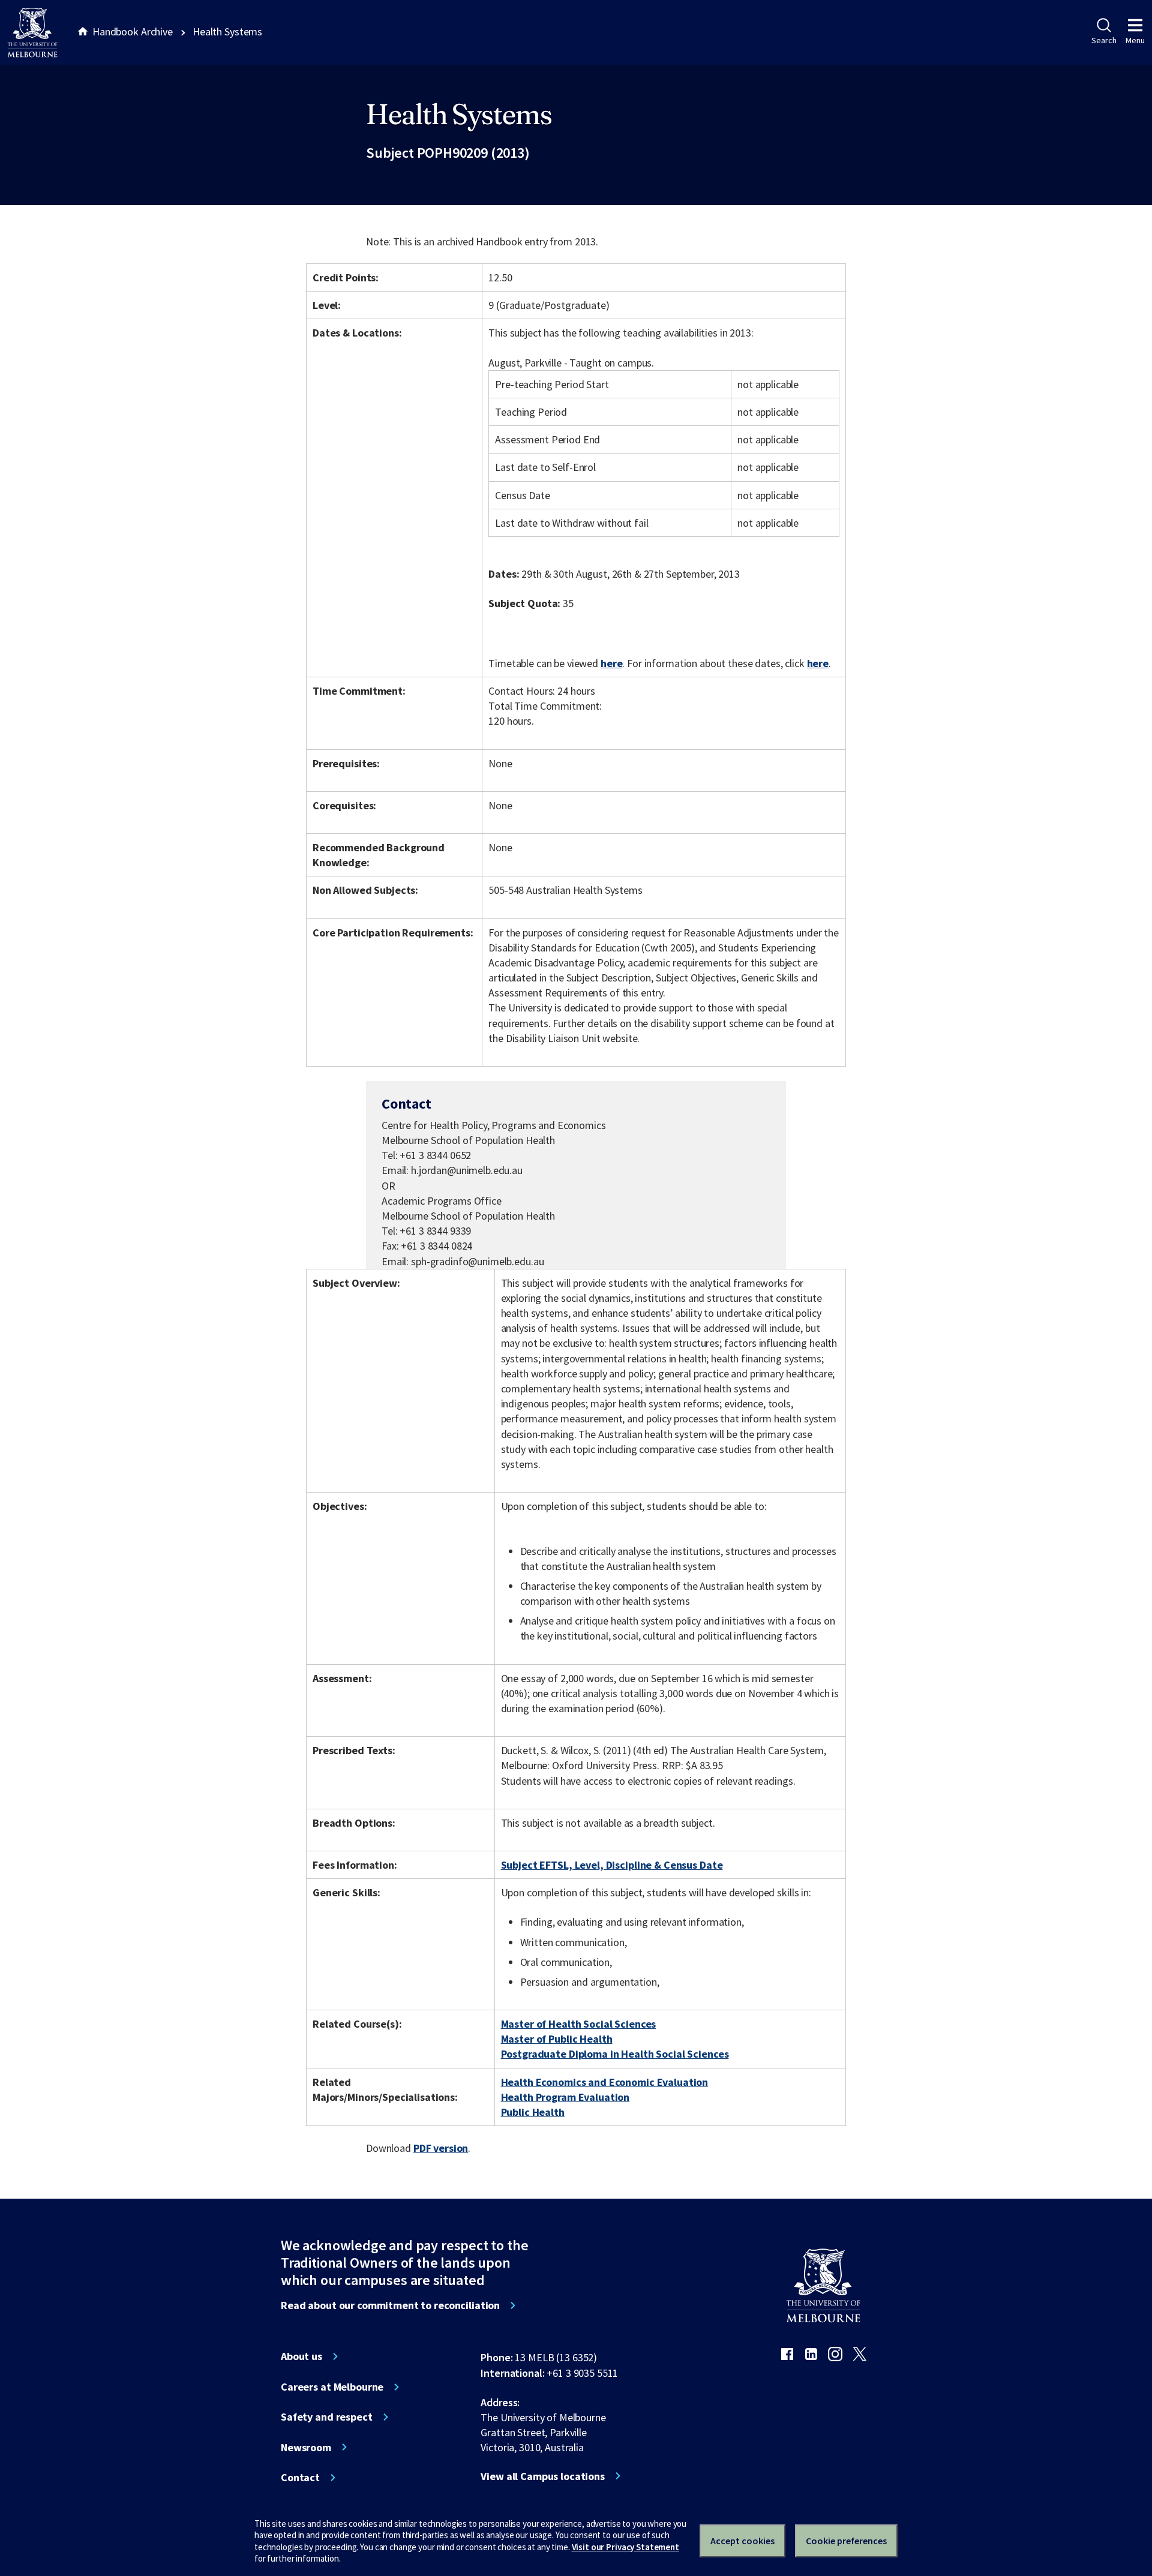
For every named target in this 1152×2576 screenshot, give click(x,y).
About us (301, 2356)
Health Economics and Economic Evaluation (605, 2082)
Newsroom (306, 2448)
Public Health (533, 2112)
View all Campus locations (543, 2476)
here (611, 663)
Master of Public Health (557, 2039)
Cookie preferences (846, 2541)
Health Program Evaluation (565, 2097)
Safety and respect (327, 2417)
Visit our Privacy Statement (625, 2547)
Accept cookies (742, 2541)
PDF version (441, 2148)
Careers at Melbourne (332, 2387)
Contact (300, 2478)
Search (1104, 40)
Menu (1135, 40)
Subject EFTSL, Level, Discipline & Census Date (612, 1865)
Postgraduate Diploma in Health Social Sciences (615, 2054)
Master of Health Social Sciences (579, 2024)
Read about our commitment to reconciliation (390, 2305)
